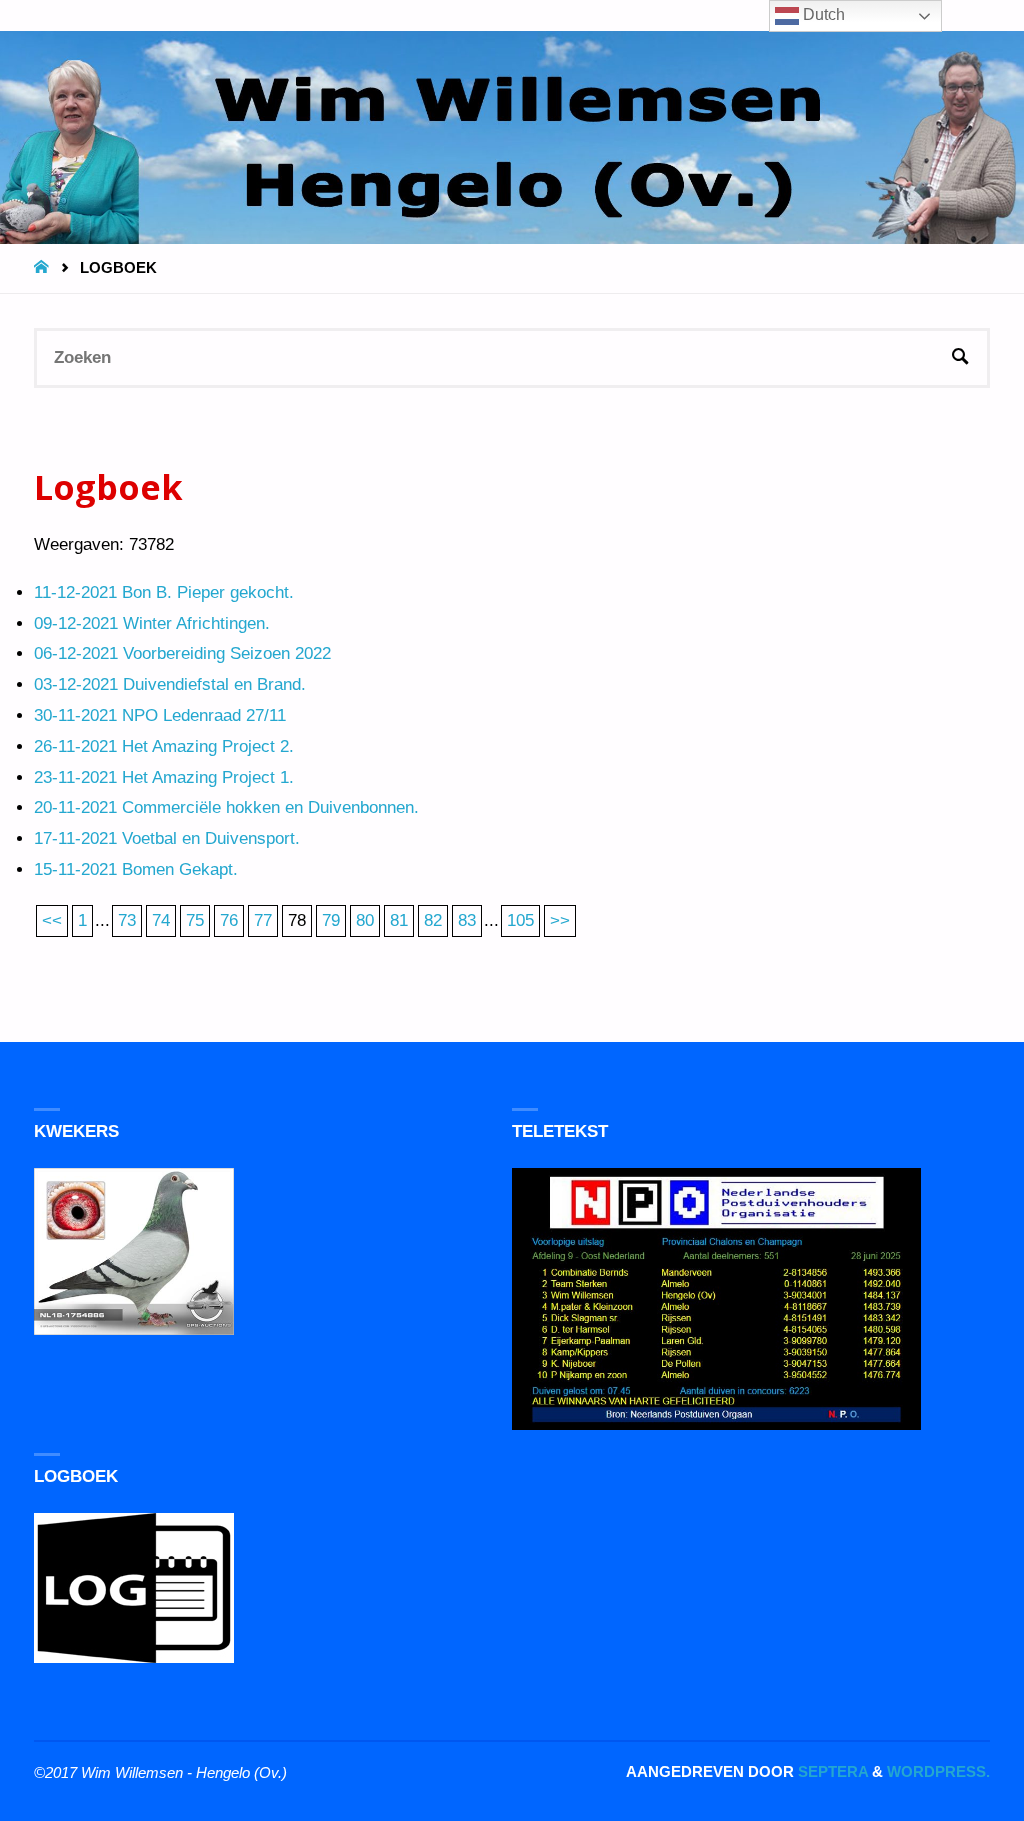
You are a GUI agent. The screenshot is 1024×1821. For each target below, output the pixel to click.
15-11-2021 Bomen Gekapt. (136, 869)
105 (520, 920)
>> (560, 920)
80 (365, 920)
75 (195, 920)
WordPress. (938, 1772)
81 (399, 920)
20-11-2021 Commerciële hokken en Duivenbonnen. (226, 807)
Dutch (822, 14)
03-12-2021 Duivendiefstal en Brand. (170, 684)
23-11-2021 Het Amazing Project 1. (164, 777)
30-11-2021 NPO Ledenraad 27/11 (160, 715)
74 (161, 920)
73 (127, 920)
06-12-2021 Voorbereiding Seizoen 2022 (182, 653)
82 (433, 920)
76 (229, 920)
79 (331, 920)
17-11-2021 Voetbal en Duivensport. (167, 838)
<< (52, 920)
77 (263, 920)
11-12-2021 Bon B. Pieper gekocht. (164, 592)
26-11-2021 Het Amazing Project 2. (164, 746)
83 (467, 920)
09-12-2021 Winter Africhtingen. (152, 623)
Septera (831, 1772)
